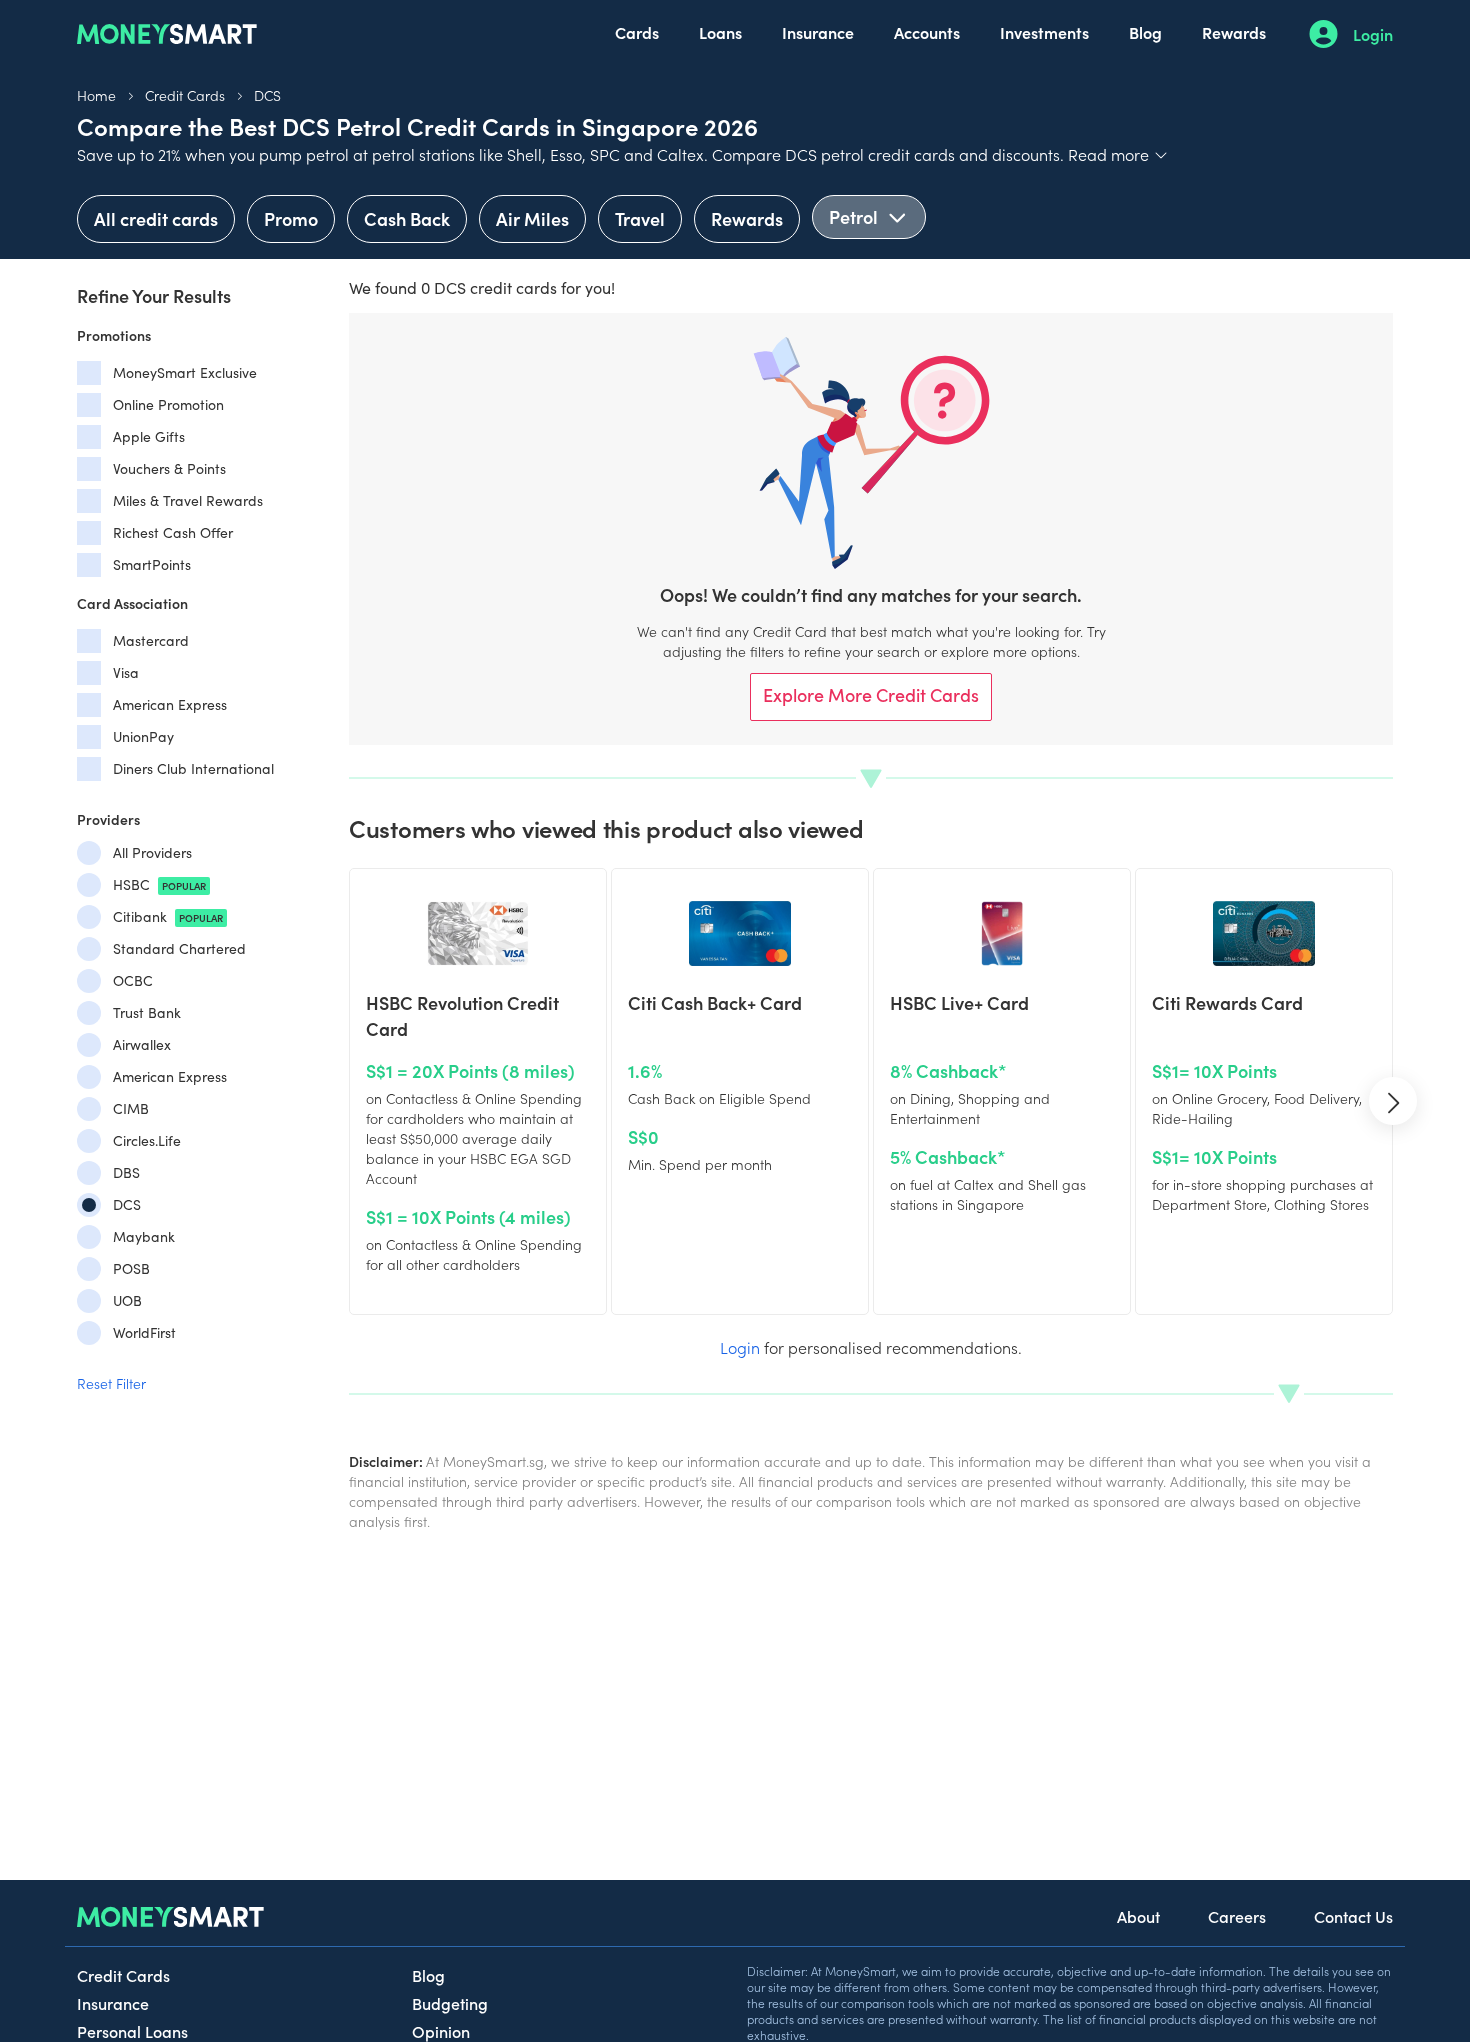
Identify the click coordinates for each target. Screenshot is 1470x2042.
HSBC (159, 884)
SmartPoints (152, 564)
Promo (291, 218)
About (1138, 1916)
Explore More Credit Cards (871, 694)
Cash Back (407, 218)
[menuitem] (637, 34)
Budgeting (450, 2003)
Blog (1145, 32)
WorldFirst (144, 1332)
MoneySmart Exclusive (185, 372)
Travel (640, 218)
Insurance (818, 32)
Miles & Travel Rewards (188, 500)
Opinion (441, 2031)
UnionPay (143, 736)
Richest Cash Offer (173, 532)
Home (96, 95)
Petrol (855, 216)
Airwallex (142, 1044)
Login (1373, 34)
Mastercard (151, 640)
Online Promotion (168, 404)
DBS (126, 1172)
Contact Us (1353, 1916)
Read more (1118, 154)
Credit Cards (185, 95)
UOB (127, 1300)
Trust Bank (147, 1012)
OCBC (133, 980)
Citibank (168, 916)
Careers (1237, 1916)
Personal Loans (132, 2031)
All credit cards (156, 218)
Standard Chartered (179, 948)
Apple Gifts (149, 436)
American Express (170, 704)
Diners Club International (193, 768)
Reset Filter (111, 1383)
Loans (720, 32)
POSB (131, 1268)
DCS (267, 95)
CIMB (131, 1108)
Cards (637, 32)
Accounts (927, 32)
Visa (126, 672)
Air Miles (532, 218)
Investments (1044, 32)
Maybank (144, 1236)
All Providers (152, 852)
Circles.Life (147, 1140)
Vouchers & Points (169, 468)
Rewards (1234, 32)
